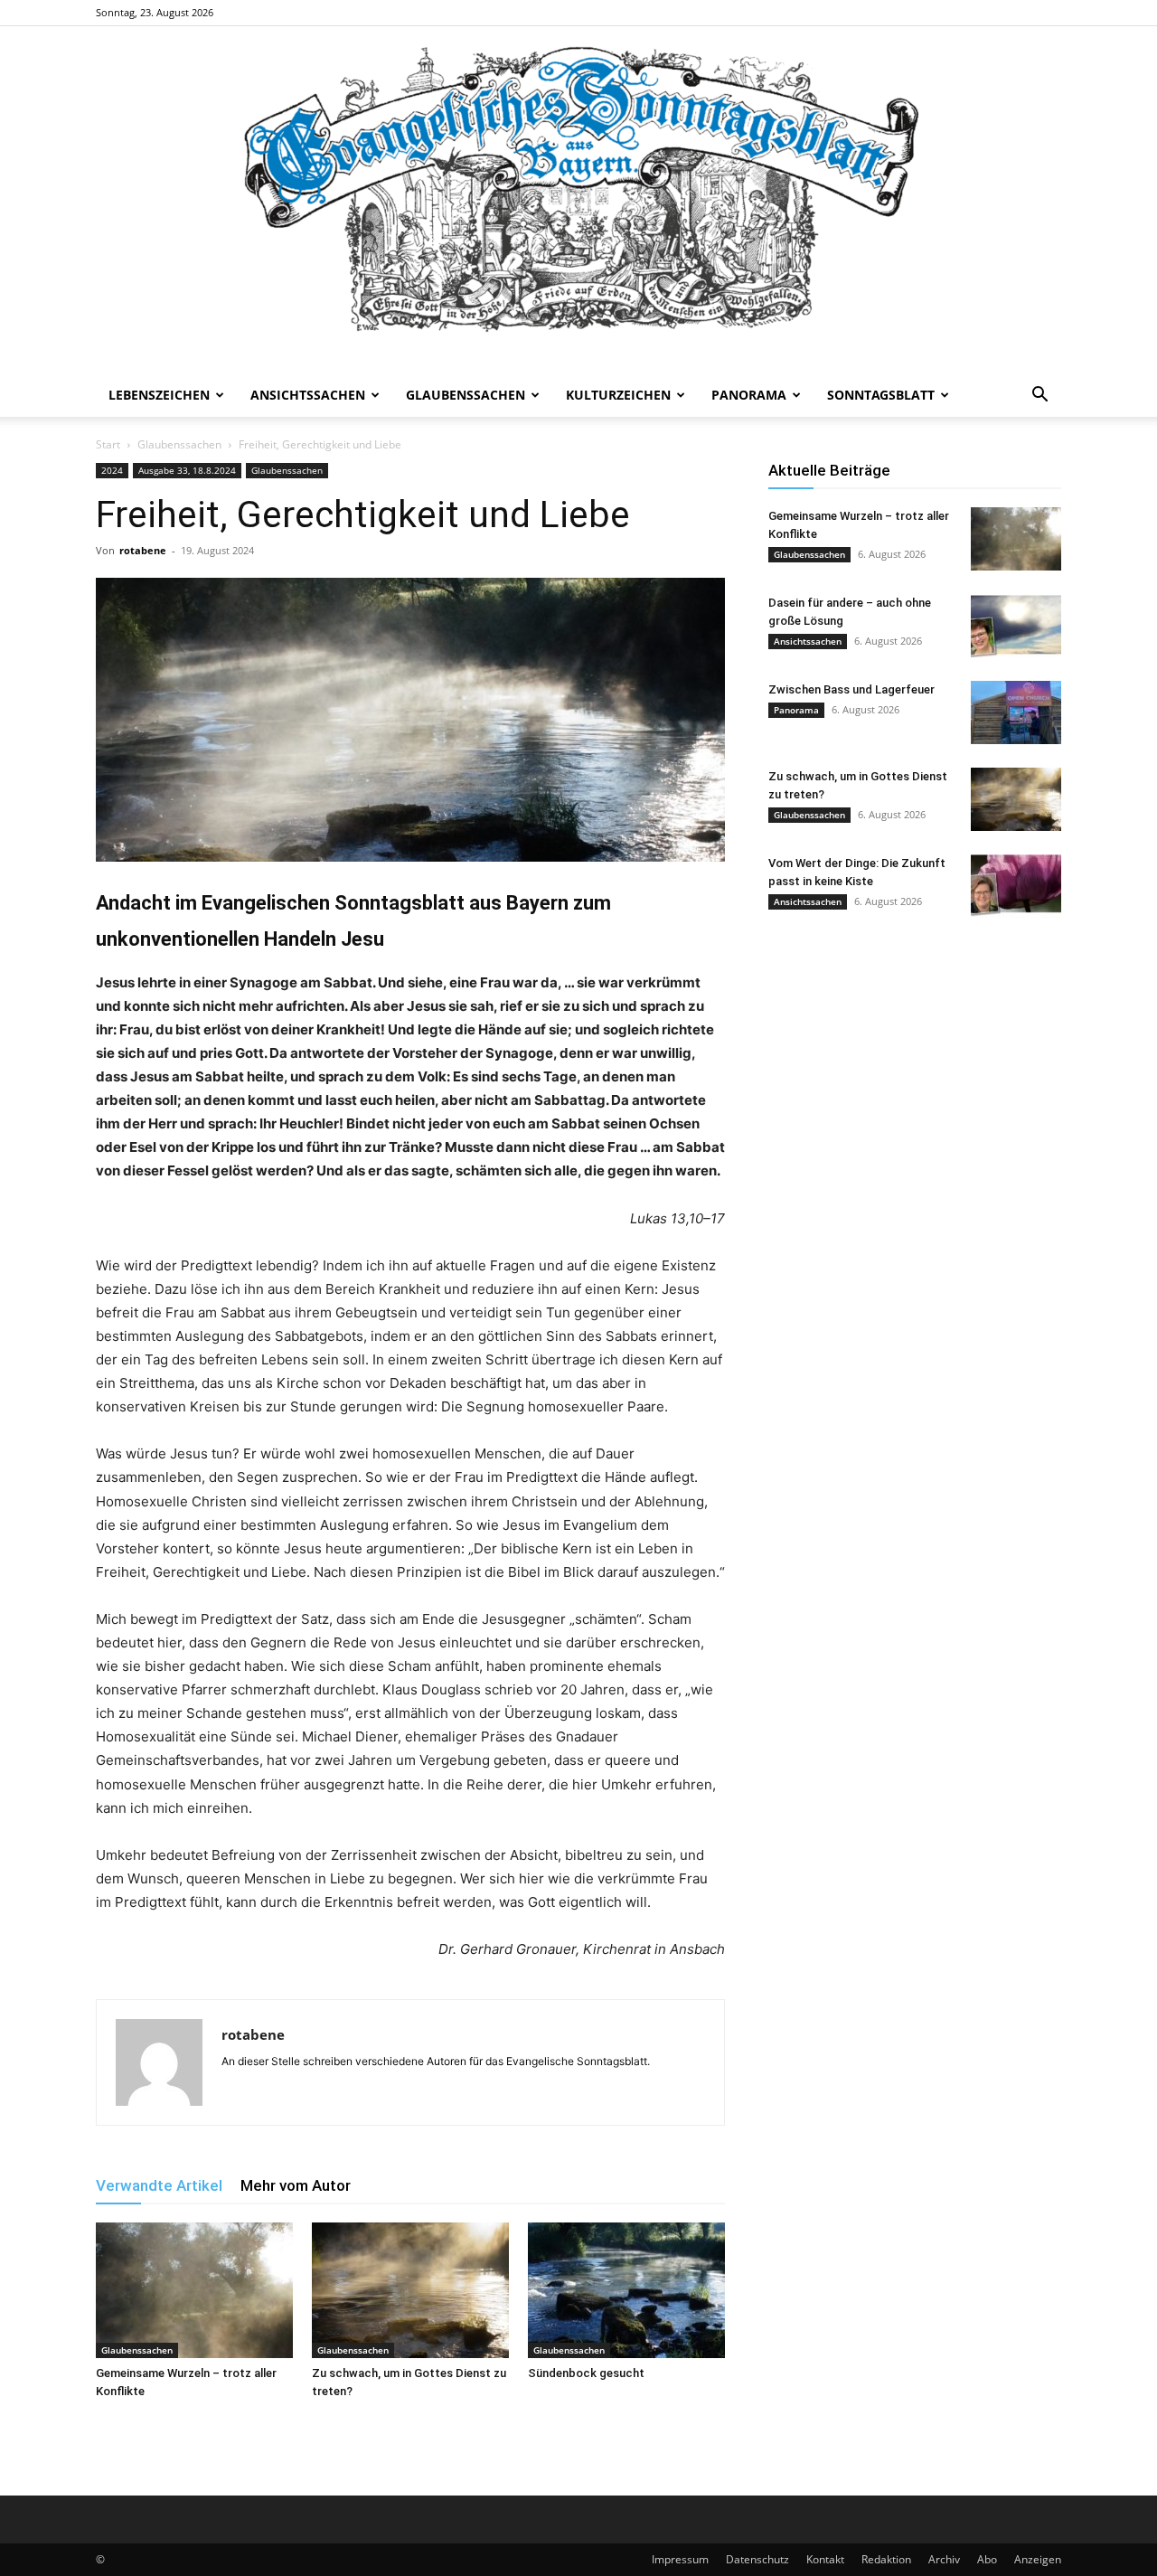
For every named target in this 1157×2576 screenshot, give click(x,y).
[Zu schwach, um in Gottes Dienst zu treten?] (410, 2290)
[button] (1039, 396)
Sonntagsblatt (881, 395)
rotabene (143, 550)
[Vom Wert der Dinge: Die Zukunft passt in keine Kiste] (1016, 886)
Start (108, 444)
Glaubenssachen (466, 395)
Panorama (749, 395)
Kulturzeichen (618, 395)
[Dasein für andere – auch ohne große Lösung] (1016, 626)
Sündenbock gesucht (586, 2373)
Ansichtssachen (308, 395)
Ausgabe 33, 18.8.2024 (187, 470)
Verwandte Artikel (159, 2185)
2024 (112, 470)
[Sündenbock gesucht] (626, 2290)
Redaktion (886, 2559)
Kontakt (825, 2559)
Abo (987, 2559)
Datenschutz (757, 2559)
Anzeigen (1038, 2559)
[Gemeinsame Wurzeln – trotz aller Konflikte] (194, 2290)
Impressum (680, 2559)
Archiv (944, 2559)
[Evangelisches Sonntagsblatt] (578, 200)
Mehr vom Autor (296, 2185)
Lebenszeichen (159, 395)
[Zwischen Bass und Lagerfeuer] (1016, 712)
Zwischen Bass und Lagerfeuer (851, 689)
